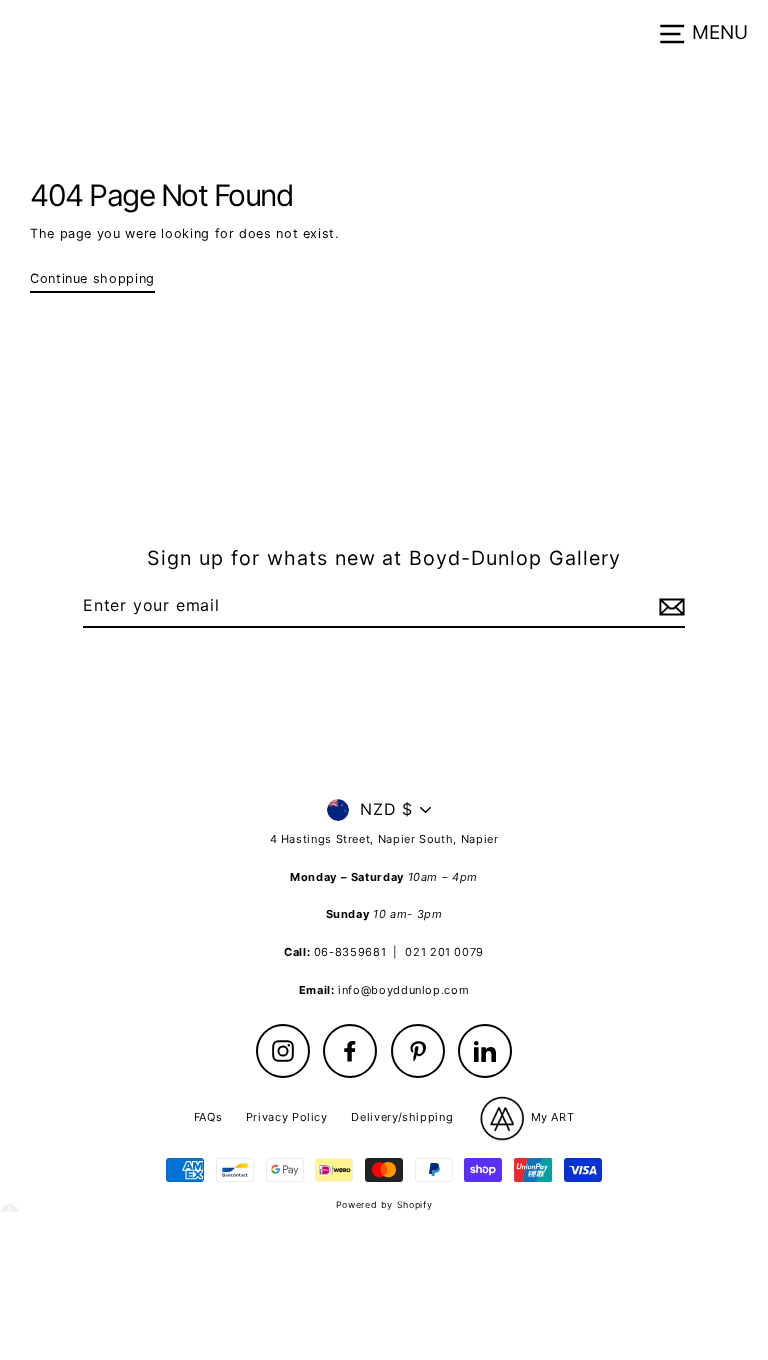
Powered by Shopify (384, 1204)
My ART (550, 1117)
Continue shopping (92, 278)
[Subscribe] (669, 607)
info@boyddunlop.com (403, 990)
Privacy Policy (287, 1117)
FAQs (208, 1117)
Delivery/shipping (402, 1117)
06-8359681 (350, 952)
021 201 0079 (444, 952)
